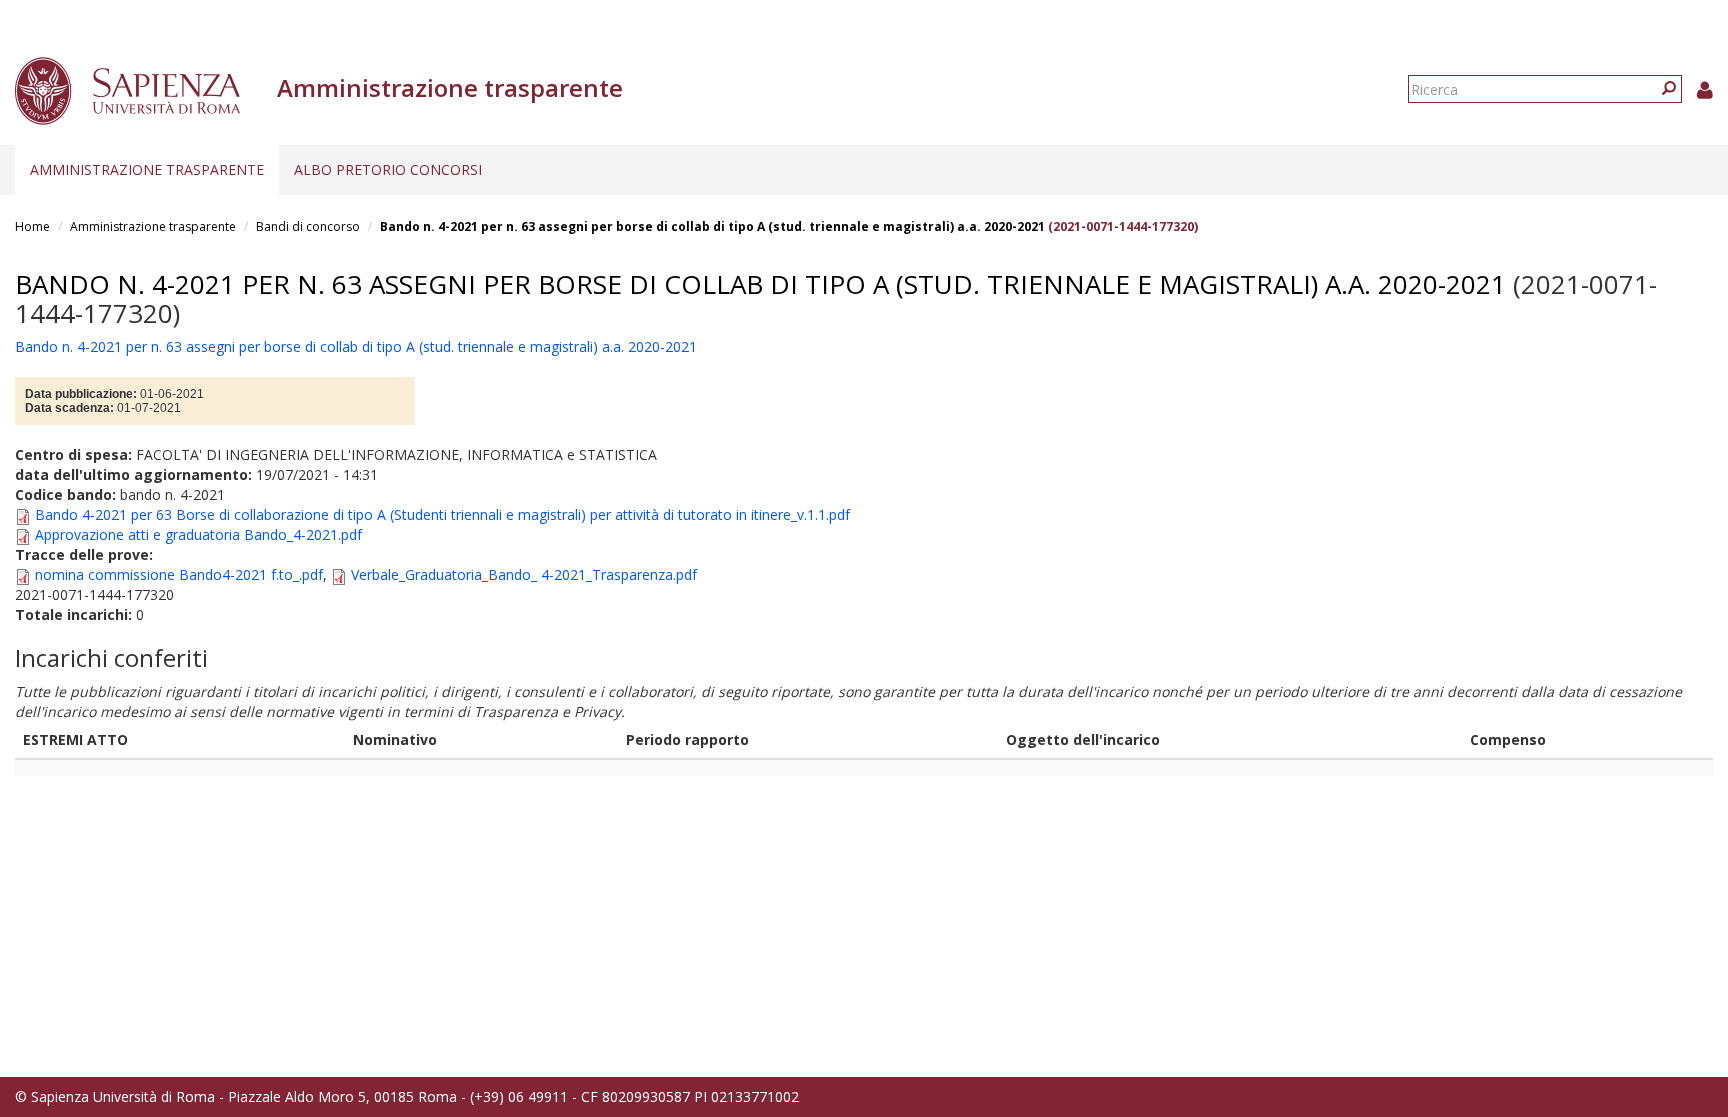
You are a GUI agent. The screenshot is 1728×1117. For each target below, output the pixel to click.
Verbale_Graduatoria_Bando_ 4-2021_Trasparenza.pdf (524, 574)
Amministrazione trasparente (147, 169)
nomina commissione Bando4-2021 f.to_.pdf (179, 574)
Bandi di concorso (308, 226)
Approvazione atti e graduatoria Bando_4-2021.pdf (198, 534)
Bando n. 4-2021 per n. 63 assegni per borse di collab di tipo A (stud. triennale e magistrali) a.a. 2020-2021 (712, 226)
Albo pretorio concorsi (388, 169)
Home (32, 226)
